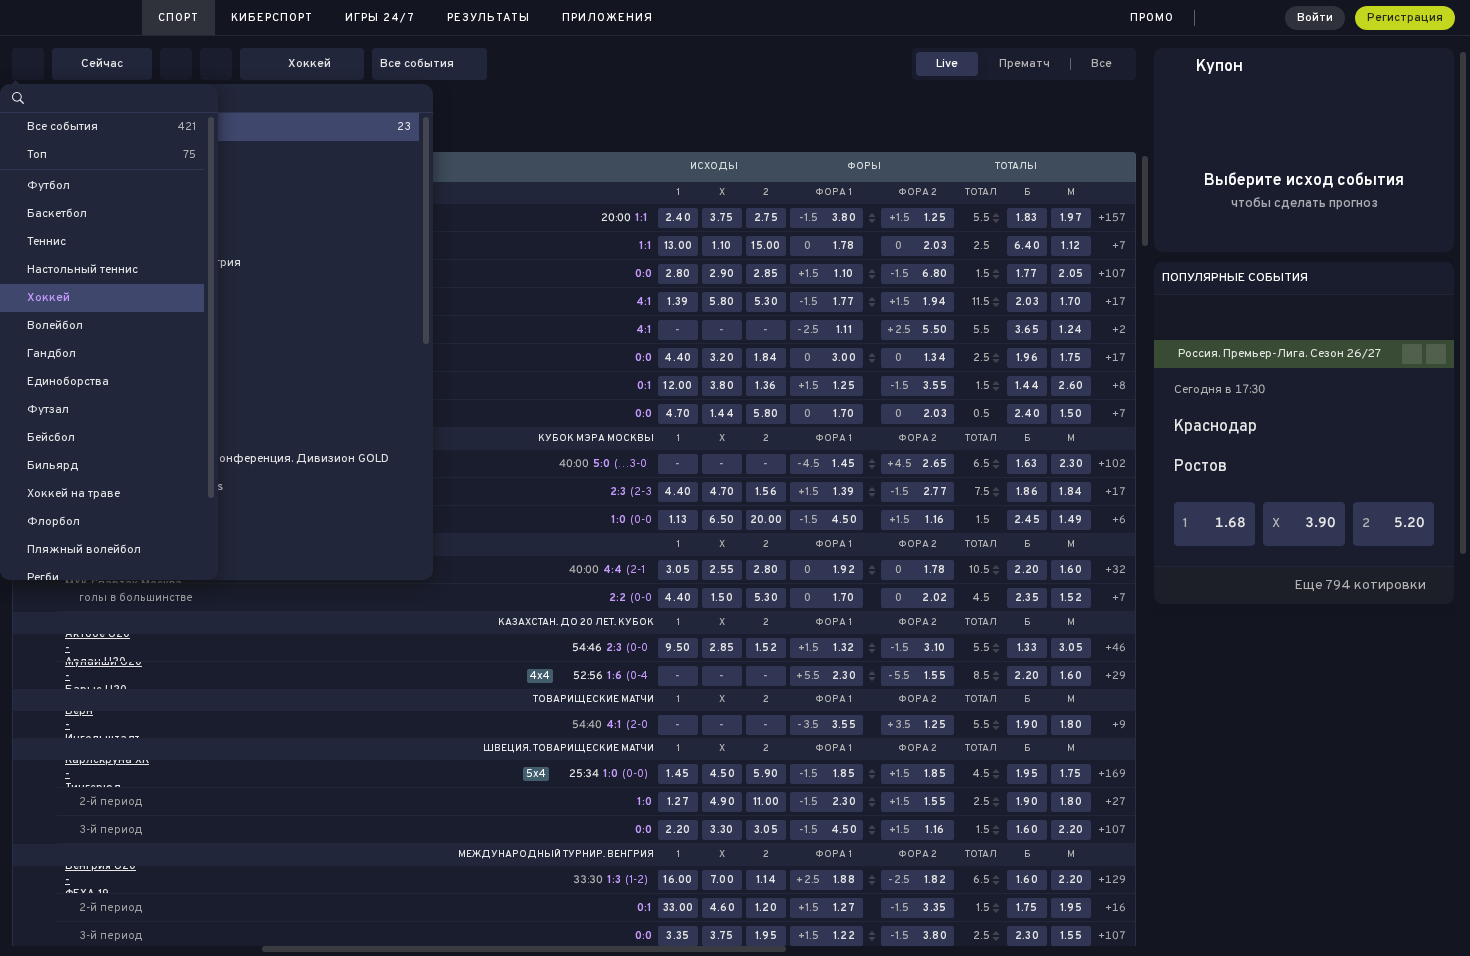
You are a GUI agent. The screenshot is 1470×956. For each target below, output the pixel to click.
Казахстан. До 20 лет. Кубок (576, 623)
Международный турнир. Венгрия (556, 855)
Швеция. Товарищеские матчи (568, 749)
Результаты (488, 18)
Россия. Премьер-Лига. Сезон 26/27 (1279, 354)
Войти (1315, 18)
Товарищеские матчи (593, 700)
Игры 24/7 (380, 18)
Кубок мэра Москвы (596, 439)
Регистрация (1405, 18)
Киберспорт (272, 18)
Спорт (178, 18)
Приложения (607, 18)
